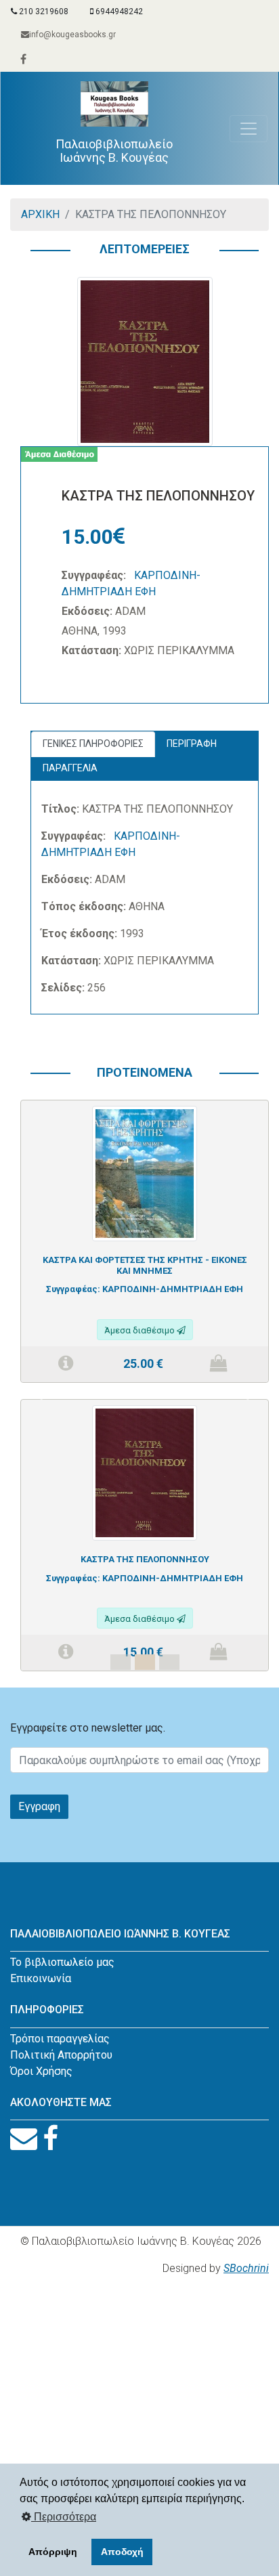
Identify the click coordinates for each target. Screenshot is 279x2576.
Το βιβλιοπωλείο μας (62, 1962)
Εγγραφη (39, 1806)
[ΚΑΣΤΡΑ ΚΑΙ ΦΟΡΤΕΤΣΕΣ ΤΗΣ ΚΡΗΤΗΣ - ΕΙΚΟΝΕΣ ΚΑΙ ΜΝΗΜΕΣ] (145, 1173)
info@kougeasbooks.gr (72, 35)
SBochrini (246, 2268)
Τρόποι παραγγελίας (60, 2039)
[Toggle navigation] (249, 129)
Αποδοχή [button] (122, 2552)
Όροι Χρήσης (41, 2071)
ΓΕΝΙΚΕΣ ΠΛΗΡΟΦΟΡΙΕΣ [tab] (93, 744)
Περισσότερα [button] (64, 2517)
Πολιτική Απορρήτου (61, 2055)
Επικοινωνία (41, 1978)
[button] (39, 1394)
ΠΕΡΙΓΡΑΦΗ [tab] (192, 744)
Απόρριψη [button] (53, 2552)
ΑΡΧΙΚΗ (40, 214)
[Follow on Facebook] (50, 2139)
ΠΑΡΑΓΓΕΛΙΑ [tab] (70, 768)
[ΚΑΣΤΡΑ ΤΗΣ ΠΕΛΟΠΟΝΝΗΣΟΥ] (145, 1472)
